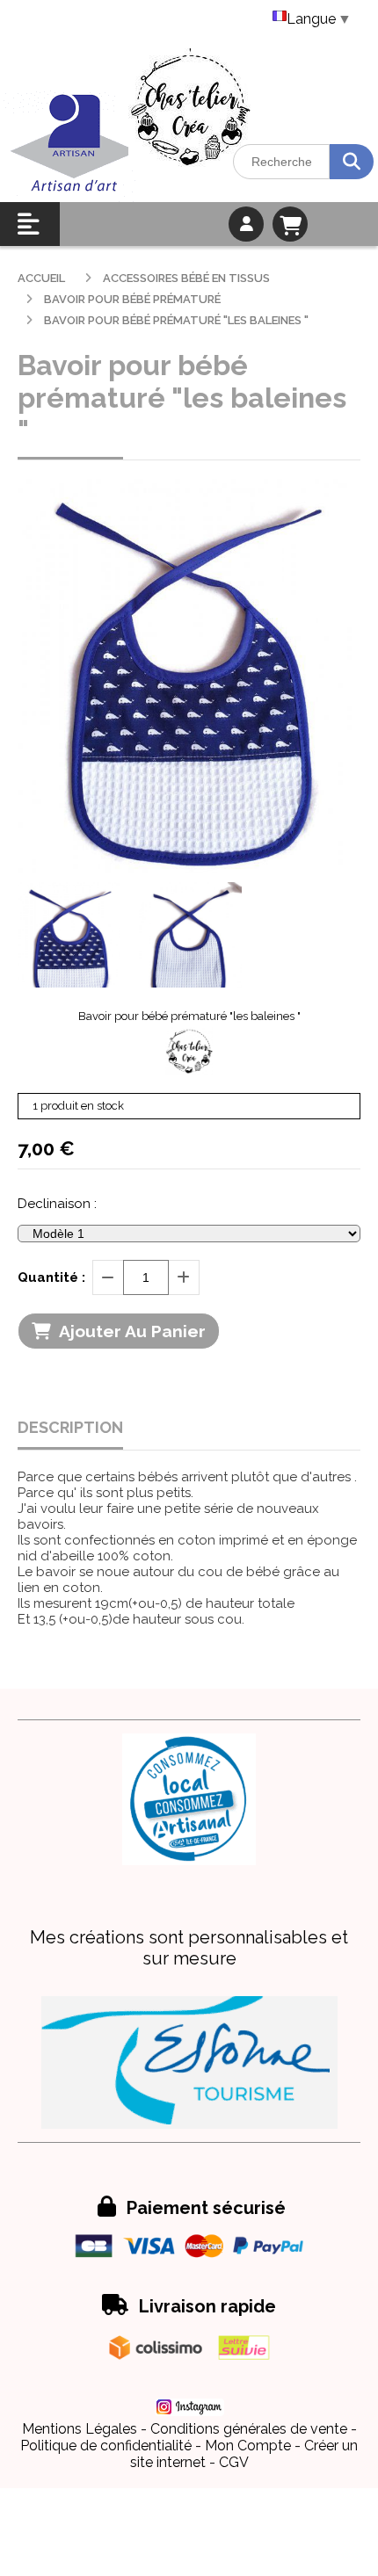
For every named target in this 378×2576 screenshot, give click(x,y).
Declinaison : (57, 1204)
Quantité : (51, 1277)
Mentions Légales (80, 2429)
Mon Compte (248, 2446)
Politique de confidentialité (106, 2446)
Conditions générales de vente (249, 2429)
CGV (234, 2462)
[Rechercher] (352, 162)
